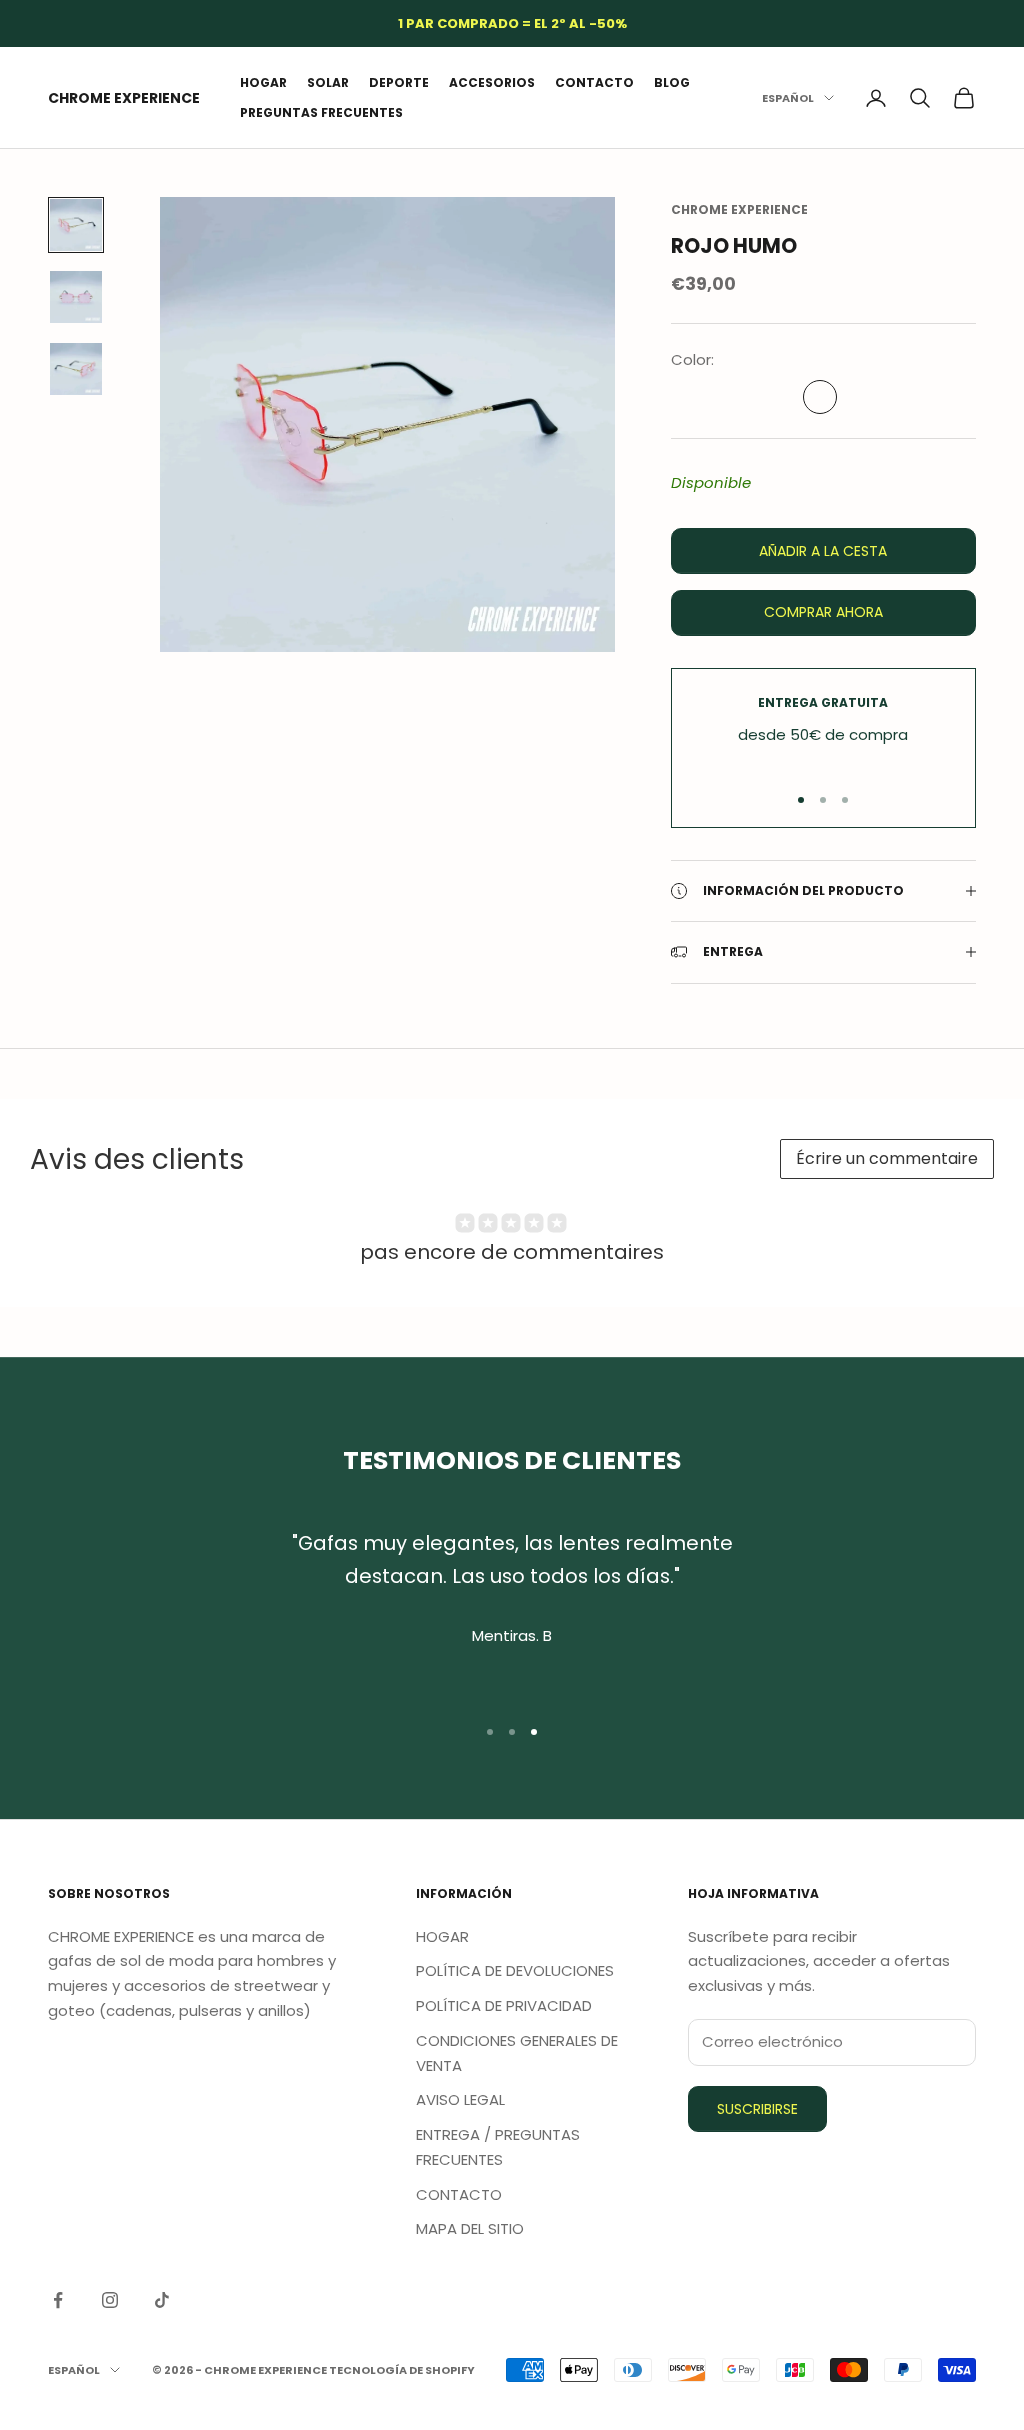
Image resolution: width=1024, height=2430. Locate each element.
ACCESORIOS (492, 82)
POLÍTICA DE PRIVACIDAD (504, 2005)
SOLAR (328, 82)
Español (788, 98)
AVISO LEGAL (460, 2099)
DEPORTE (399, 82)
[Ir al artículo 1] (76, 225)
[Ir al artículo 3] (76, 369)
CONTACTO (594, 82)
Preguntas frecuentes (321, 112)
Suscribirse (757, 2109)
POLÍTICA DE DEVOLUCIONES (515, 1970)
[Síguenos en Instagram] (110, 2300)
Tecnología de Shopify (402, 2370)
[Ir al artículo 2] (76, 297)
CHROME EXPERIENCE (739, 209)
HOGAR (263, 82)
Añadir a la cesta (823, 551)
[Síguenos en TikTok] (162, 2300)
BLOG (672, 82)
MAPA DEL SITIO (470, 2228)
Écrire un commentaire (887, 1158)
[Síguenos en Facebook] (58, 2300)
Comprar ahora (823, 612)
